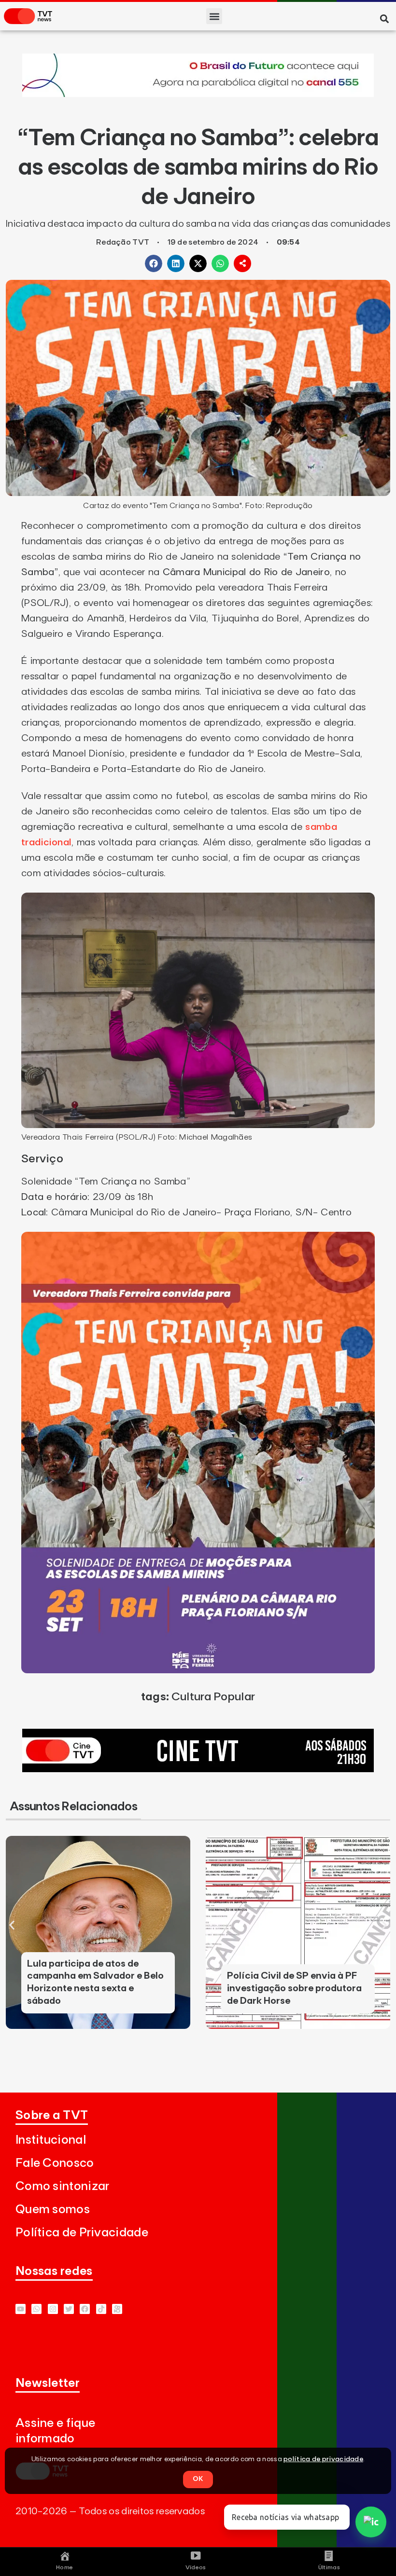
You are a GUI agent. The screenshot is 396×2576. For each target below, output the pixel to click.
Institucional (51, 2140)
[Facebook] (85, 2309)
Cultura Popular (213, 1697)
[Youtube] (21, 2309)
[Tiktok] (101, 2309)
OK (198, 2479)
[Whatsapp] (36, 2309)
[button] (214, 16)
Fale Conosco (55, 2163)
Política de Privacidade (82, 2233)
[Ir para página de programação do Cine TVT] (198, 94)
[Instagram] (53, 2309)
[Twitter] (69, 2309)
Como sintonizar (63, 2186)
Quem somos (53, 2210)
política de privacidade (323, 2459)
